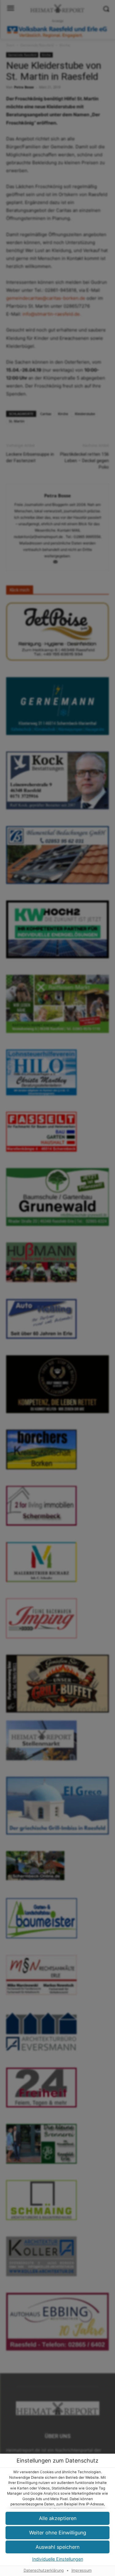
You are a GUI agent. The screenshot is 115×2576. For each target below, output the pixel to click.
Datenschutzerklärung (44, 2570)
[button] (57, 2547)
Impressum (82, 2570)
